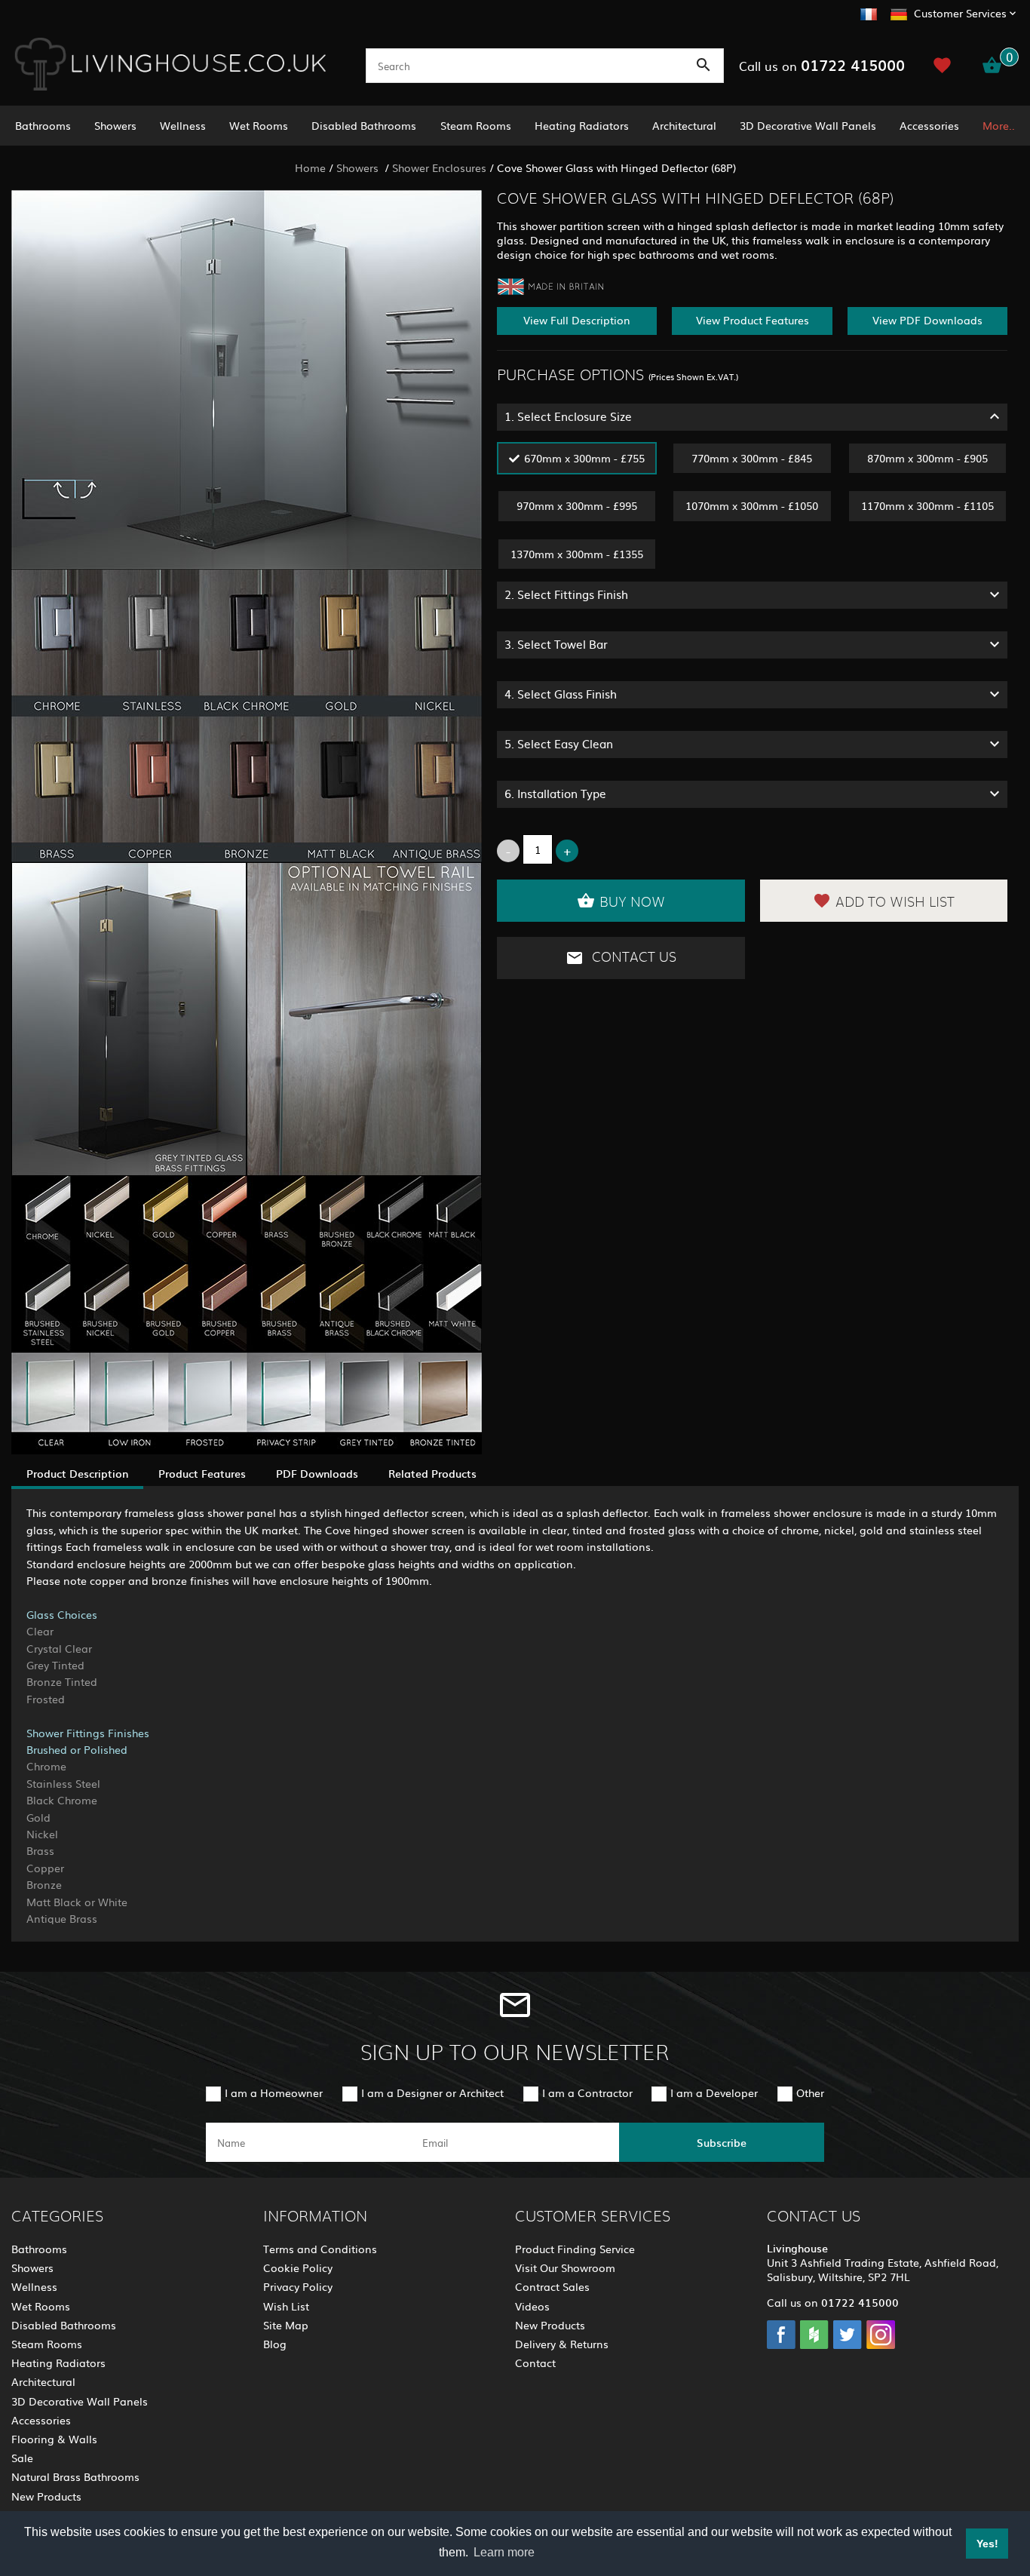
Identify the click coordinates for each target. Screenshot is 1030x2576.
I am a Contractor (587, 2092)
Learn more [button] (504, 2552)
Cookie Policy (298, 2267)
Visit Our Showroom (565, 2267)
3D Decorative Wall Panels (808, 125)
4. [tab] (561, 694)
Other (810, 2092)
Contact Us (632, 957)
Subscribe (722, 2142)
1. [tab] (568, 416)
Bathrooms (43, 125)
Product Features (202, 1473)
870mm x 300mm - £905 (927, 458)
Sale (22, 2458)
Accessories (929, 125)
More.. (999, 125)
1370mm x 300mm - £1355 (577, 554)
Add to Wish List (895, 903)
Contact (535, 2363)
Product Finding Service (575, 2249)
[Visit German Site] (899, 12)
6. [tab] (555, 793)
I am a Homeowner (274, 2092)
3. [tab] (556, 644)
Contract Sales (552, 2286)
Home (310, 167)
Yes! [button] (987, 2544)
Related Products (432, 1473)
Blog (275, 2344)
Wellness (183, 125)
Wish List (286, 2306)
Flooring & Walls (54, 2439)
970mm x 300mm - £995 (577, 505)
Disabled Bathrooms (364, 125)
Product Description (77, 1473)
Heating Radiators (582, 125)
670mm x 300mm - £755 (584, 458)
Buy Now (632, 903)
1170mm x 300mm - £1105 (927, 505)
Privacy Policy (298, 2286)
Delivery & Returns (562, 2344)
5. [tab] (559, 743)
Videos (532, 2306)
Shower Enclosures (439, 167)
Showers (115, 125)
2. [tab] (566, 594)
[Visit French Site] (869, 12)
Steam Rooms (476, 125)
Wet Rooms (259, 125)
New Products (46, 2496)
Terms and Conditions (320, 2249)
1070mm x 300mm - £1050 (752, 505)
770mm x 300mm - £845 (752, 458)
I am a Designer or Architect (432, 2092)
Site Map (286, 2325)
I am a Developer (714, 2092)
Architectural (684, 125)
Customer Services (960, 13)
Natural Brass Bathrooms (75, 2476)
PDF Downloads (317, 1473)
